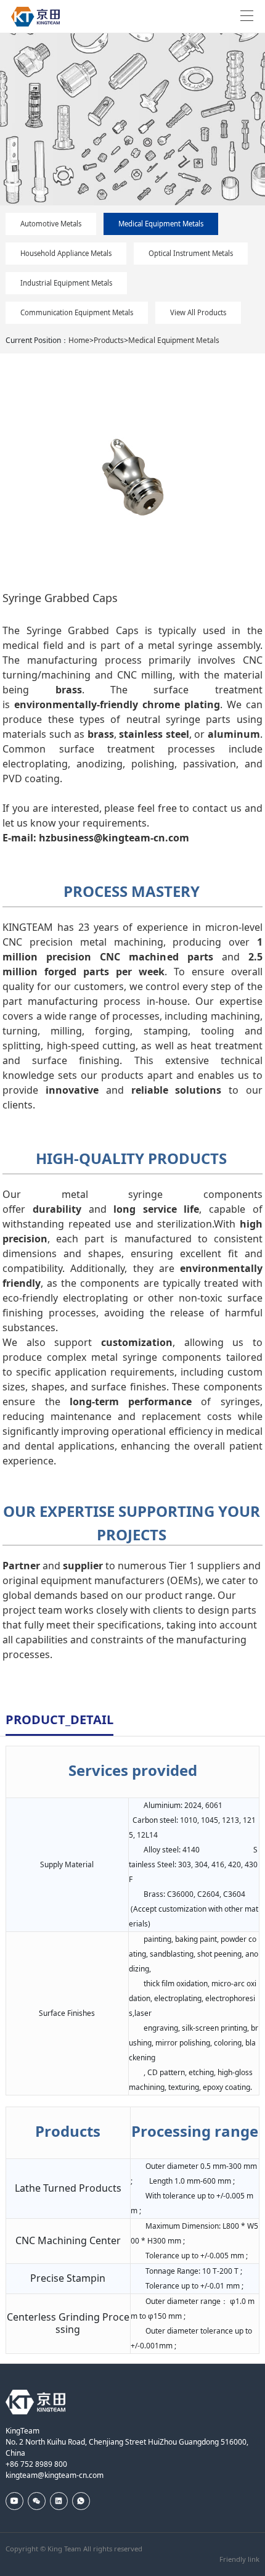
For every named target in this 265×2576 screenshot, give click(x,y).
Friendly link (239, 2559)
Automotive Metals (51, 224)
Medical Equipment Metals (161, 224)
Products (109, 340)
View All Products (198, 312)
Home (79, 340)
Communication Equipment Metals (77, 312)
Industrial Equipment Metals (66, 283)
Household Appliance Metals (66, 253)
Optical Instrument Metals (191, 253)
